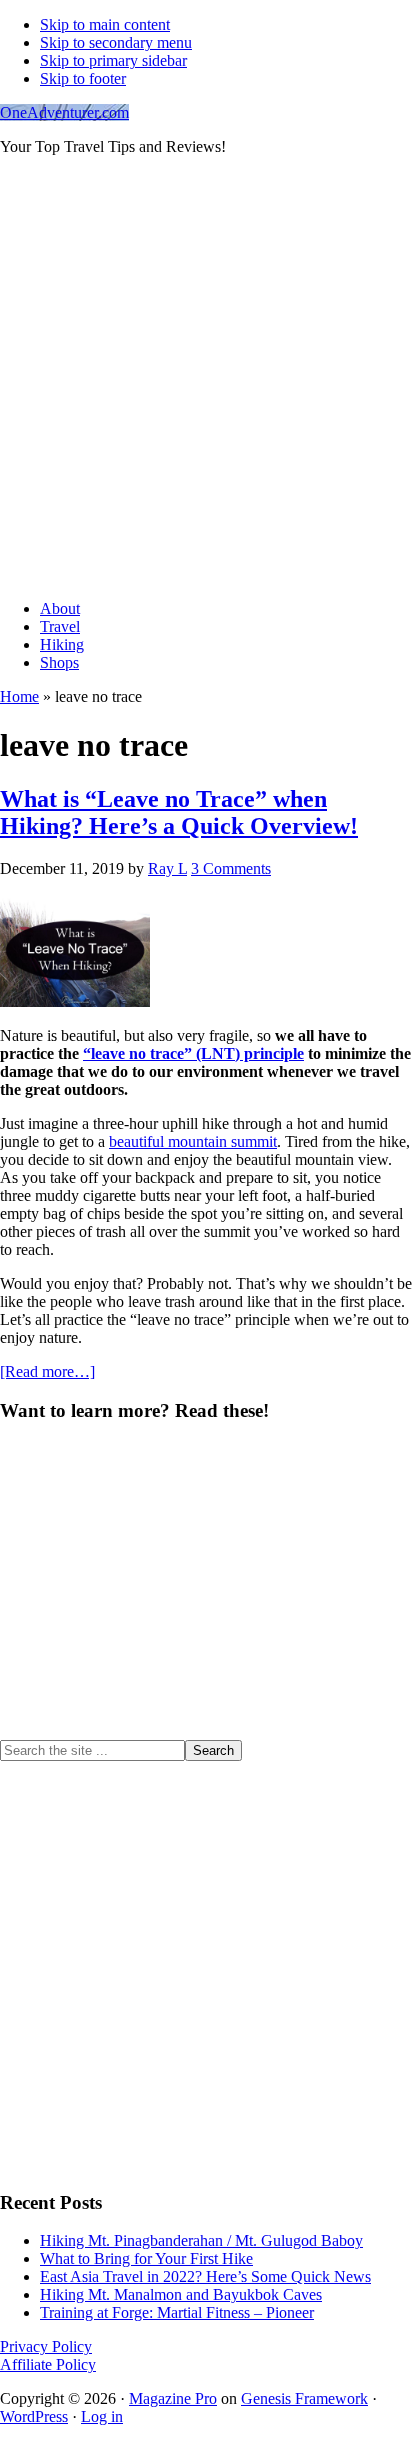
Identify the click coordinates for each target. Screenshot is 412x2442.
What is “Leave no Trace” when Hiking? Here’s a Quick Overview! (179, 812)
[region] (206, 1590)
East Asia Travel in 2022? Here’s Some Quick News (205, 2276)
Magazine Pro (173, 2398)
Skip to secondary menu (116, 42)
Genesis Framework (304, 2398)
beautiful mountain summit (193, 1141)
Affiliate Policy (48, 2364)
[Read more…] (47, 1371)
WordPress (34, 2416)
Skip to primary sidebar (113, 60)
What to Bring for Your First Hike (146, 2258)
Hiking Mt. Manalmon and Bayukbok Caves (181, 2294)
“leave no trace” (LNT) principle (193, 1053)
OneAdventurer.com (64, 112)
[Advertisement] (206, 378)
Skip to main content (105, 24)
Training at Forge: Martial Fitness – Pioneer (177, 2312)
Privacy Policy (46, 2346)
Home (19, 696)
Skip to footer (83, 78)
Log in (102, 2416)
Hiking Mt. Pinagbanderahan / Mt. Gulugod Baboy (201, 2240)
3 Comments (231, 868)
